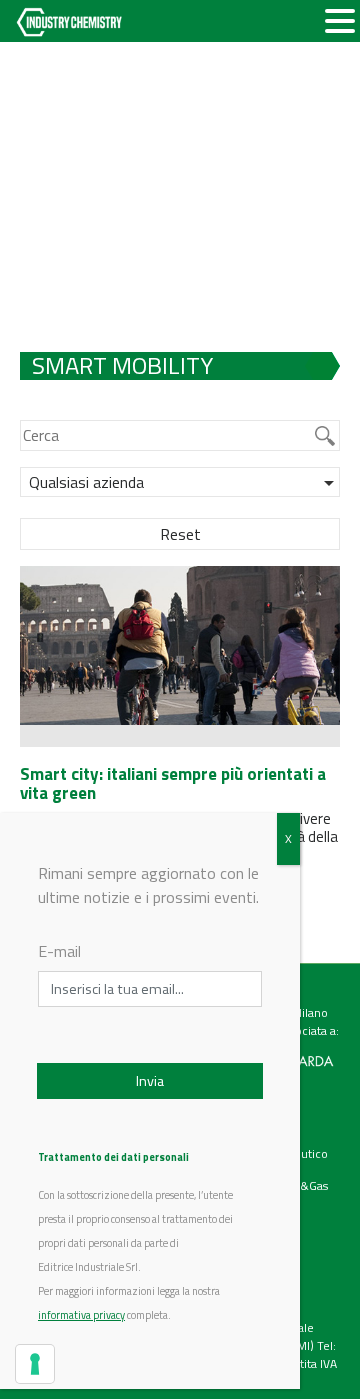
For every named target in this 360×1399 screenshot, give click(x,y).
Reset (180, 534)
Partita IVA (310, 1363)
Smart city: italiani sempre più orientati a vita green (173, 783)
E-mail (59, 951)
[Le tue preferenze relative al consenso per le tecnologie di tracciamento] (35, 1364)
